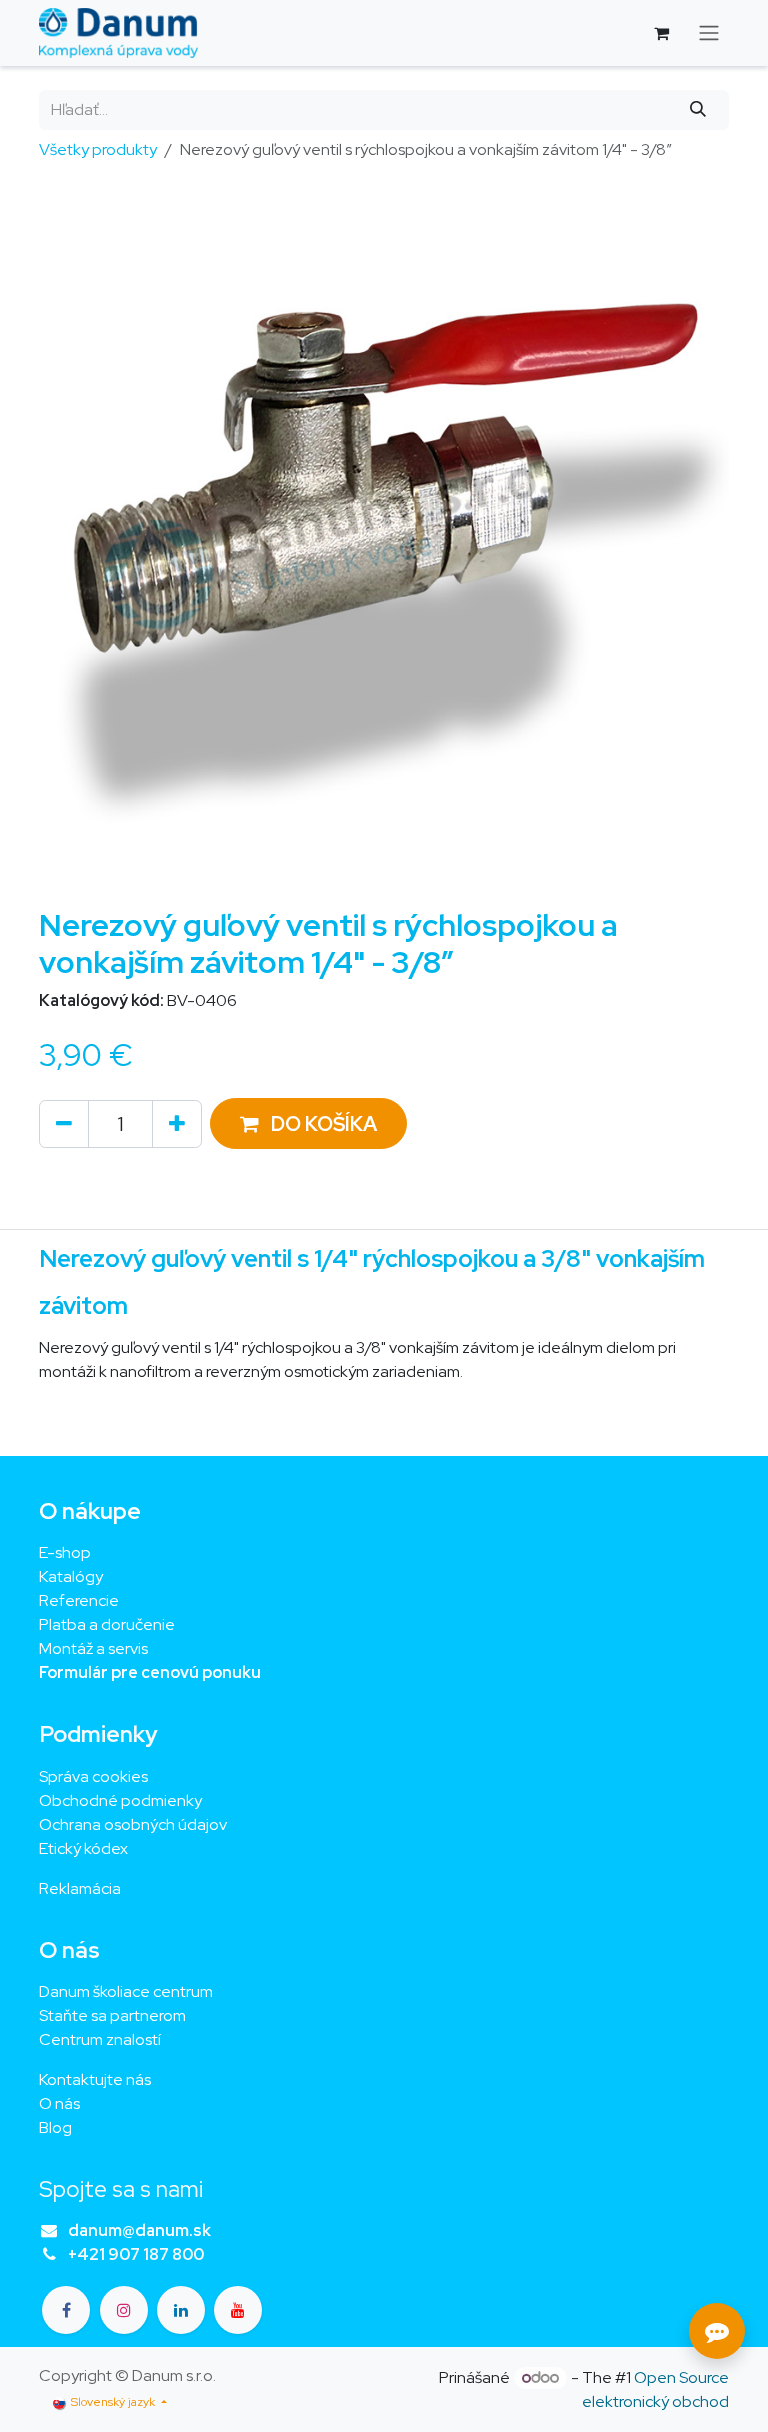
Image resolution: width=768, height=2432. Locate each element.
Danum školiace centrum (126, 1991)
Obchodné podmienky (120, 1800)
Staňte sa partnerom (112, 2015)
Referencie (79, 1600)
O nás (59, 2103)
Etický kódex (85, 1848)
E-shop (65, 1552)
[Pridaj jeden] (177, 1124)
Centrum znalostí (100, 2039)
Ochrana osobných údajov (133, 1824)
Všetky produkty (98, 149)
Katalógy (71, 1576)
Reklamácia (80, 1888)
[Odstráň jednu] (64, 1124)
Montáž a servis (93, 1648)
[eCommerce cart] (661, 33)
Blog (55, 2127)
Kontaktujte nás (95, 2079)
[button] (308, 1123)
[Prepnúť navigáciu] (709, 33)
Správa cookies (93, 1776)
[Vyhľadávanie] (698, 110)
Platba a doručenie (107, 1624)
